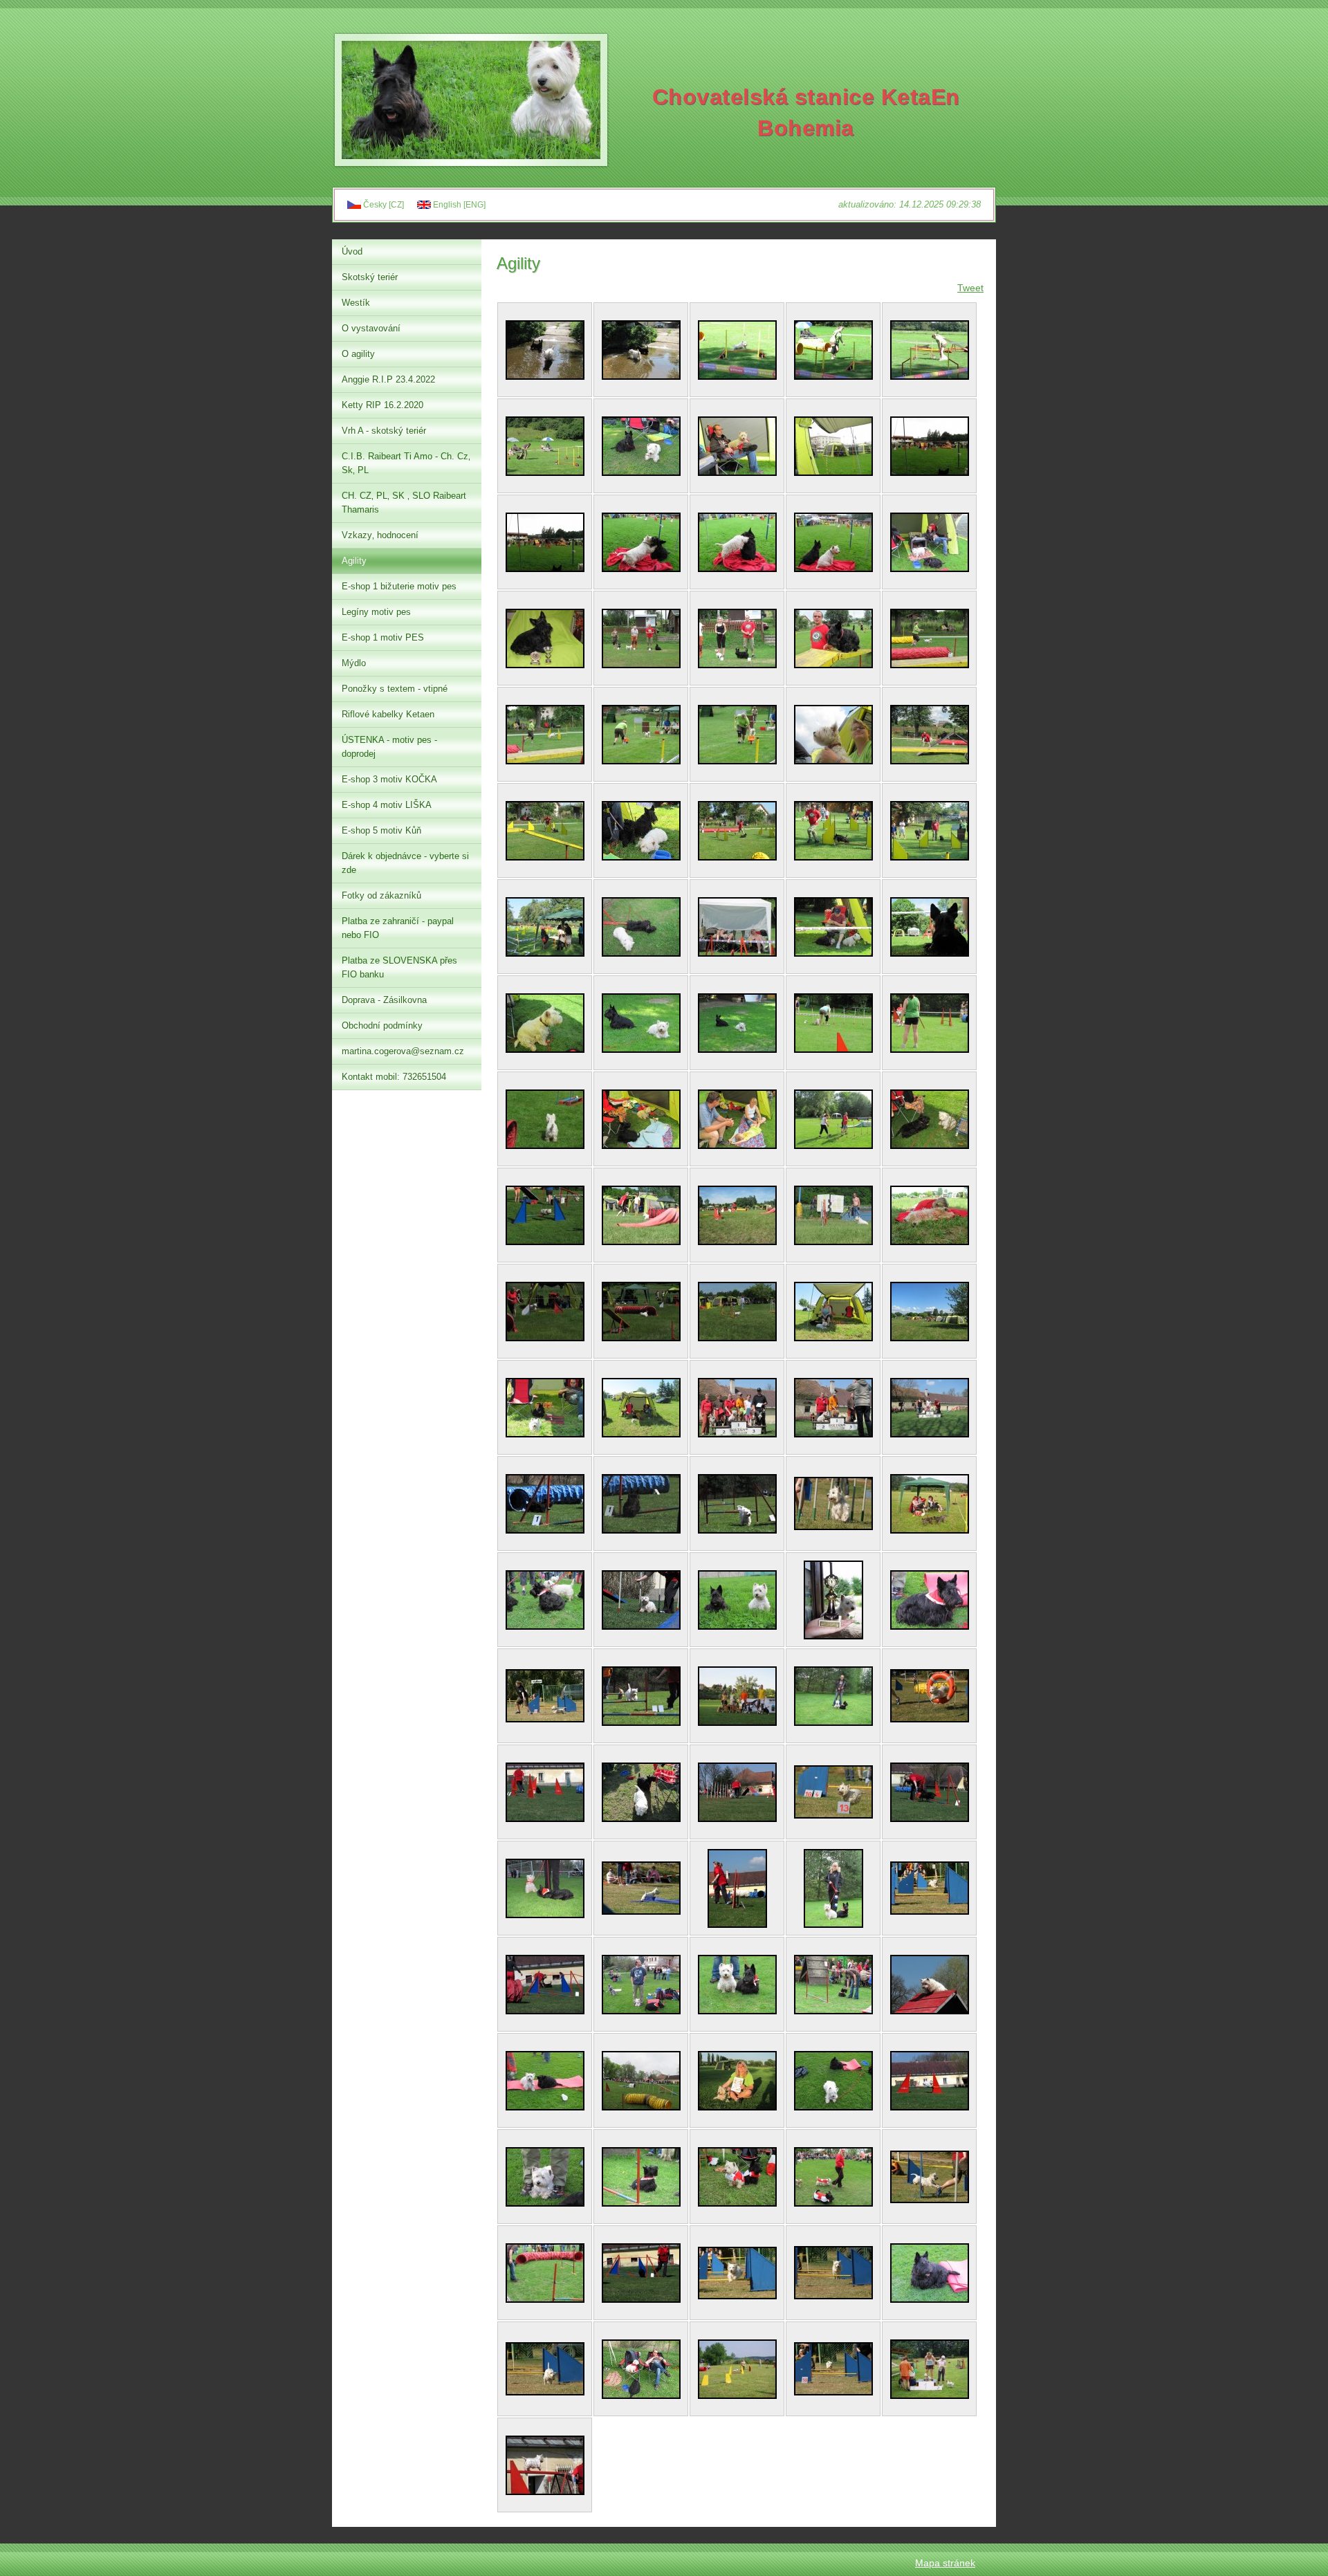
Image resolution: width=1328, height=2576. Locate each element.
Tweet (970, 288)
